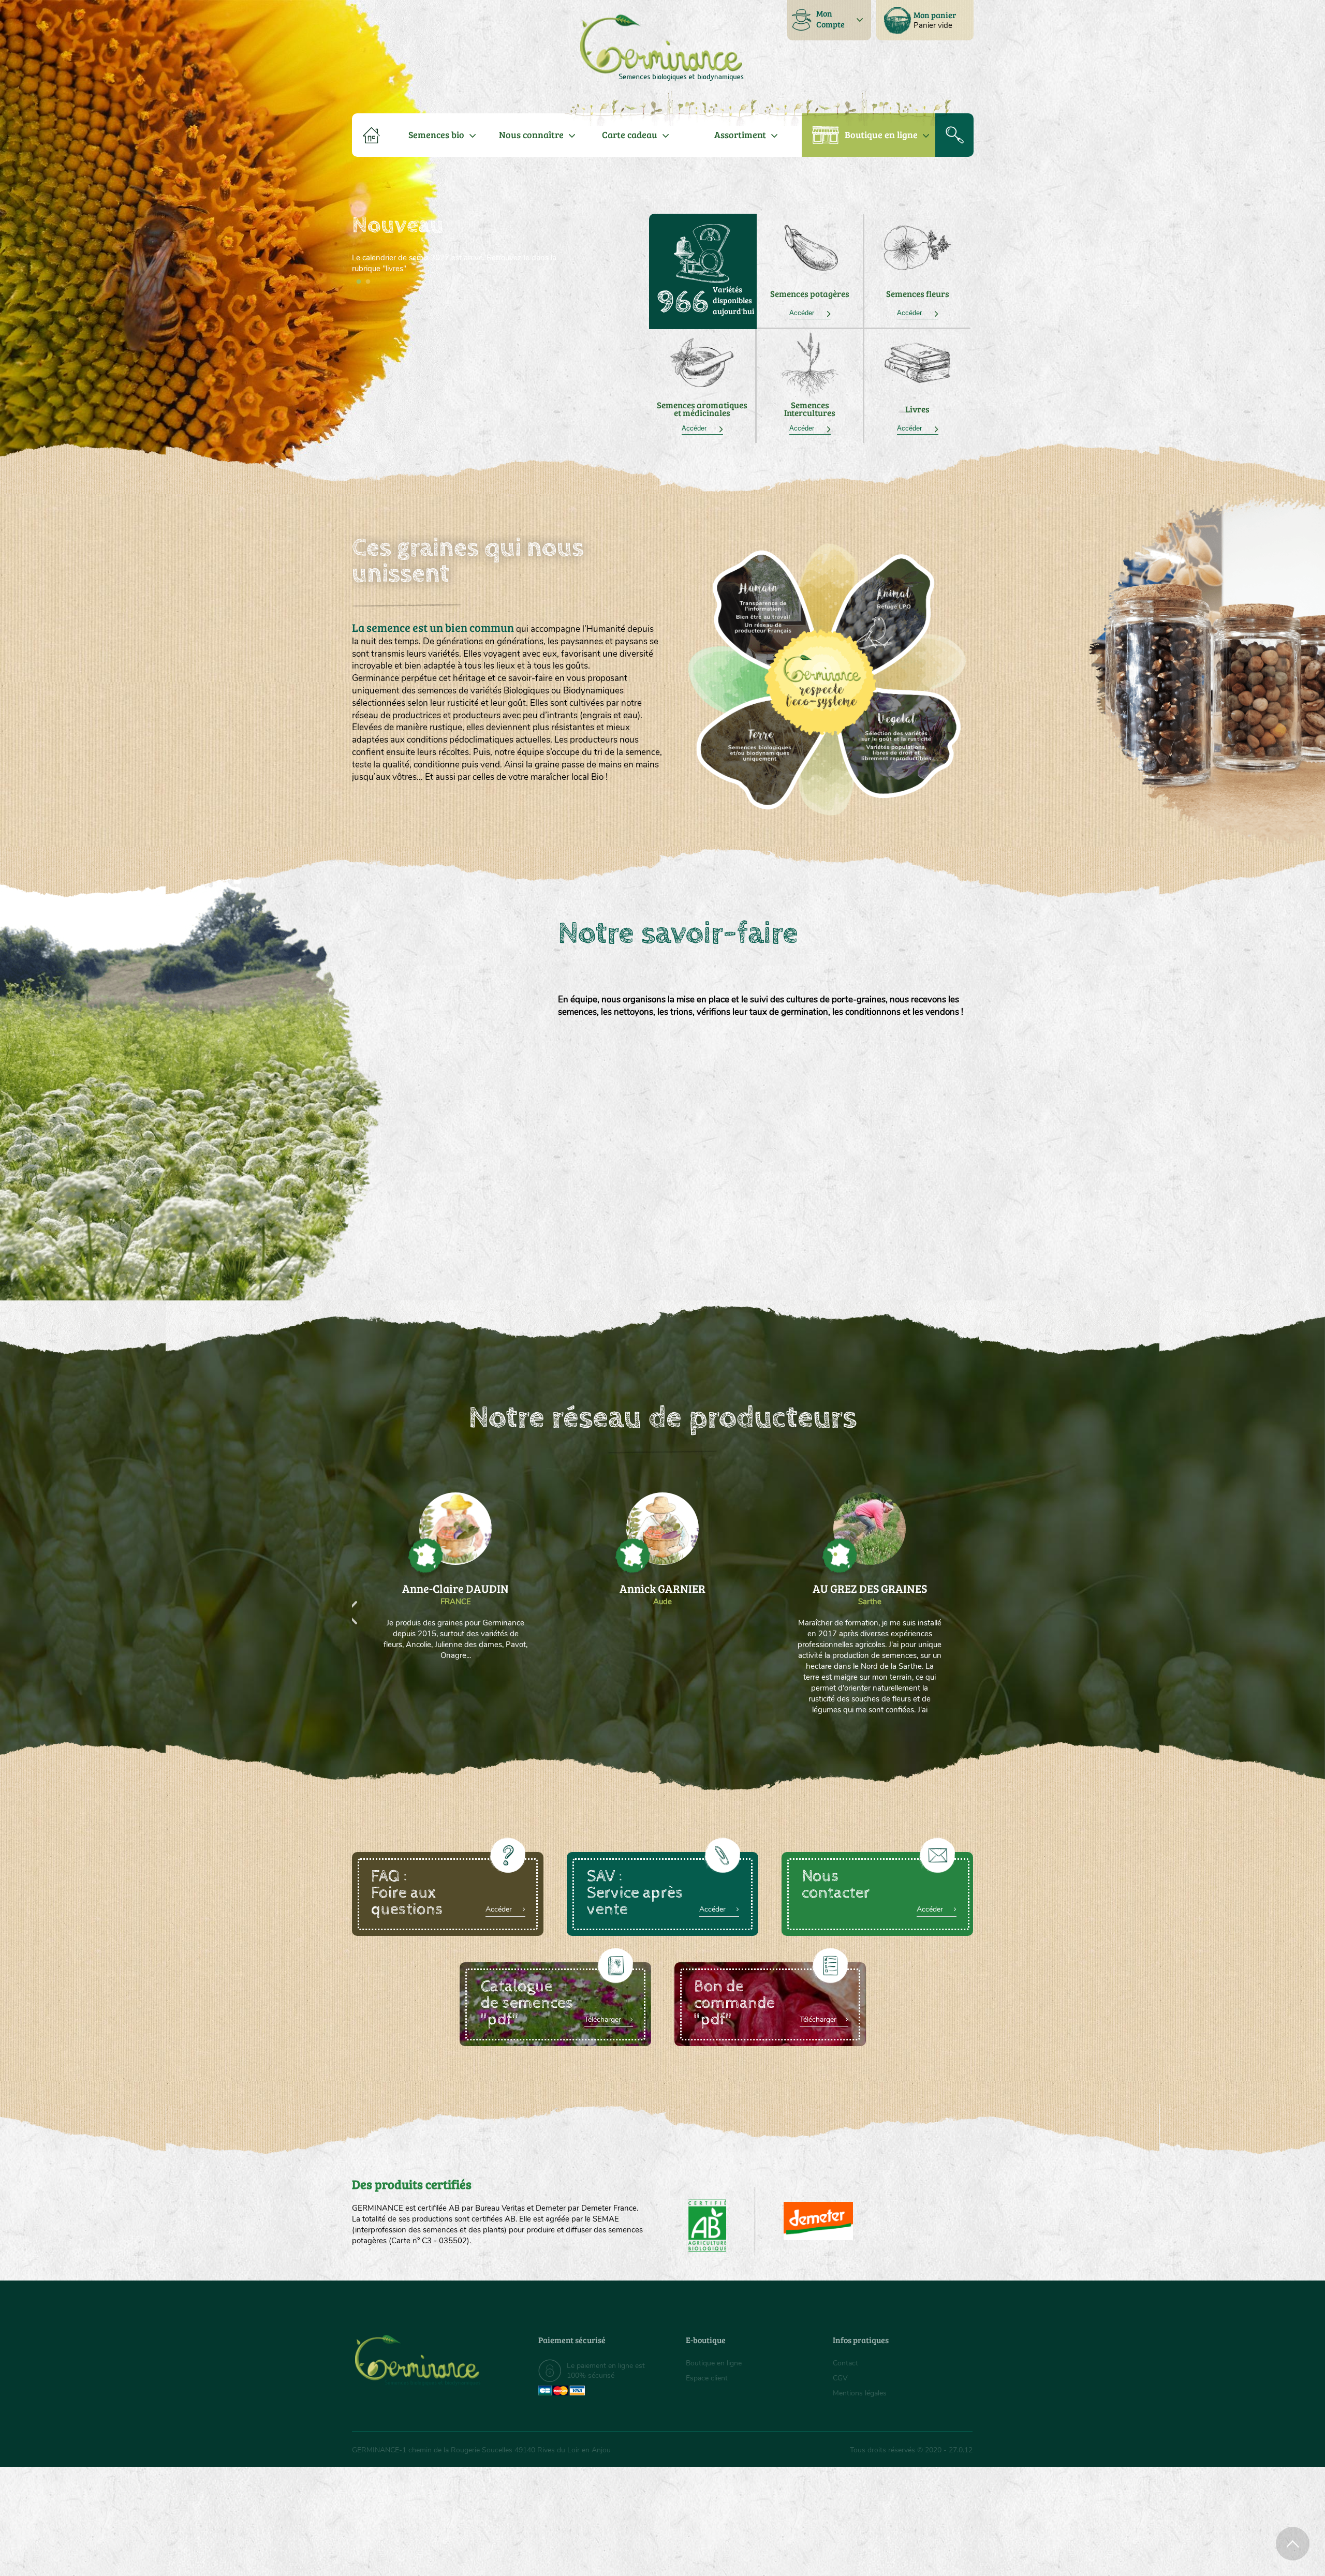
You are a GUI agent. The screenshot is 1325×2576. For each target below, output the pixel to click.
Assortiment (740, 135)
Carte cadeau (630, 135)
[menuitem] (925, 20)
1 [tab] (359, 282)
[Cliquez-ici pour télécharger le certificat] (818, 2221)
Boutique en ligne (881, 135)
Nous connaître (531, 135)
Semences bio (436, 135)
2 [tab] (368, 282)
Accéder (810, 313)
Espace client (707, 2378)
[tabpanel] (455, 244)
